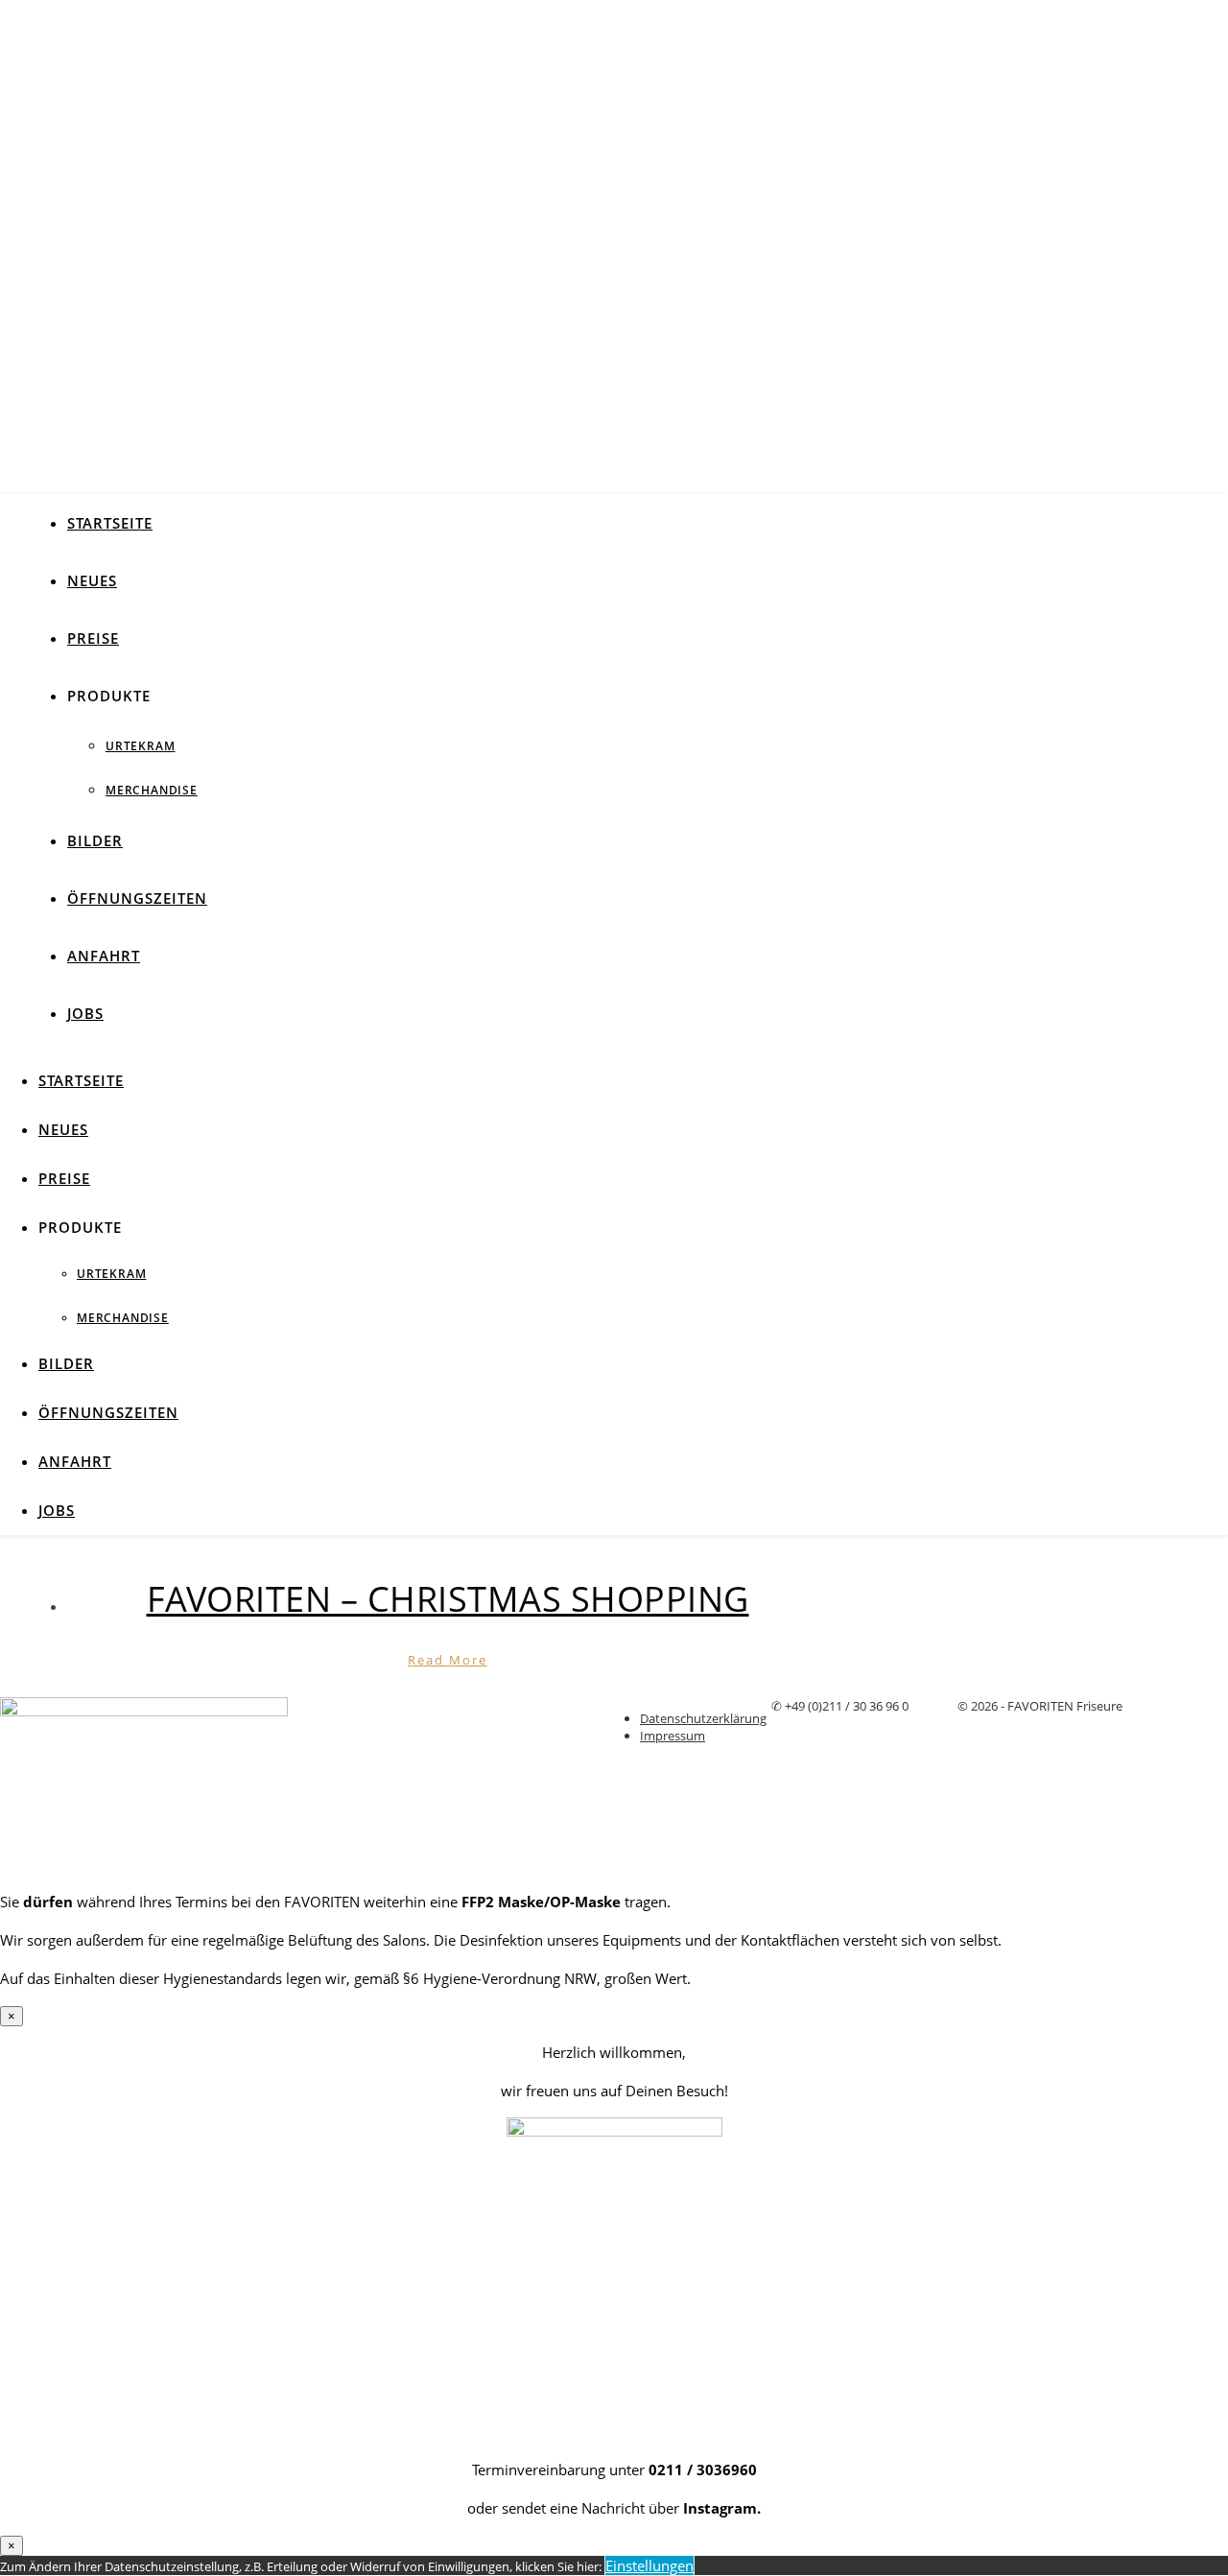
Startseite (110, 523)
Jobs (85, 1013)
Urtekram (140, 746)
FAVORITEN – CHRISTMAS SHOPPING (448, 1599)
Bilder (95, 840)
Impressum (673, 1736)
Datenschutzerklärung (703, 1718)
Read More (448, 1660)
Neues (92, 580)
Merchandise (152, 790)
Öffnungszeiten (137, 898)
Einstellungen (649, 2565)
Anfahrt (104, 956)
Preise (93, 638)
